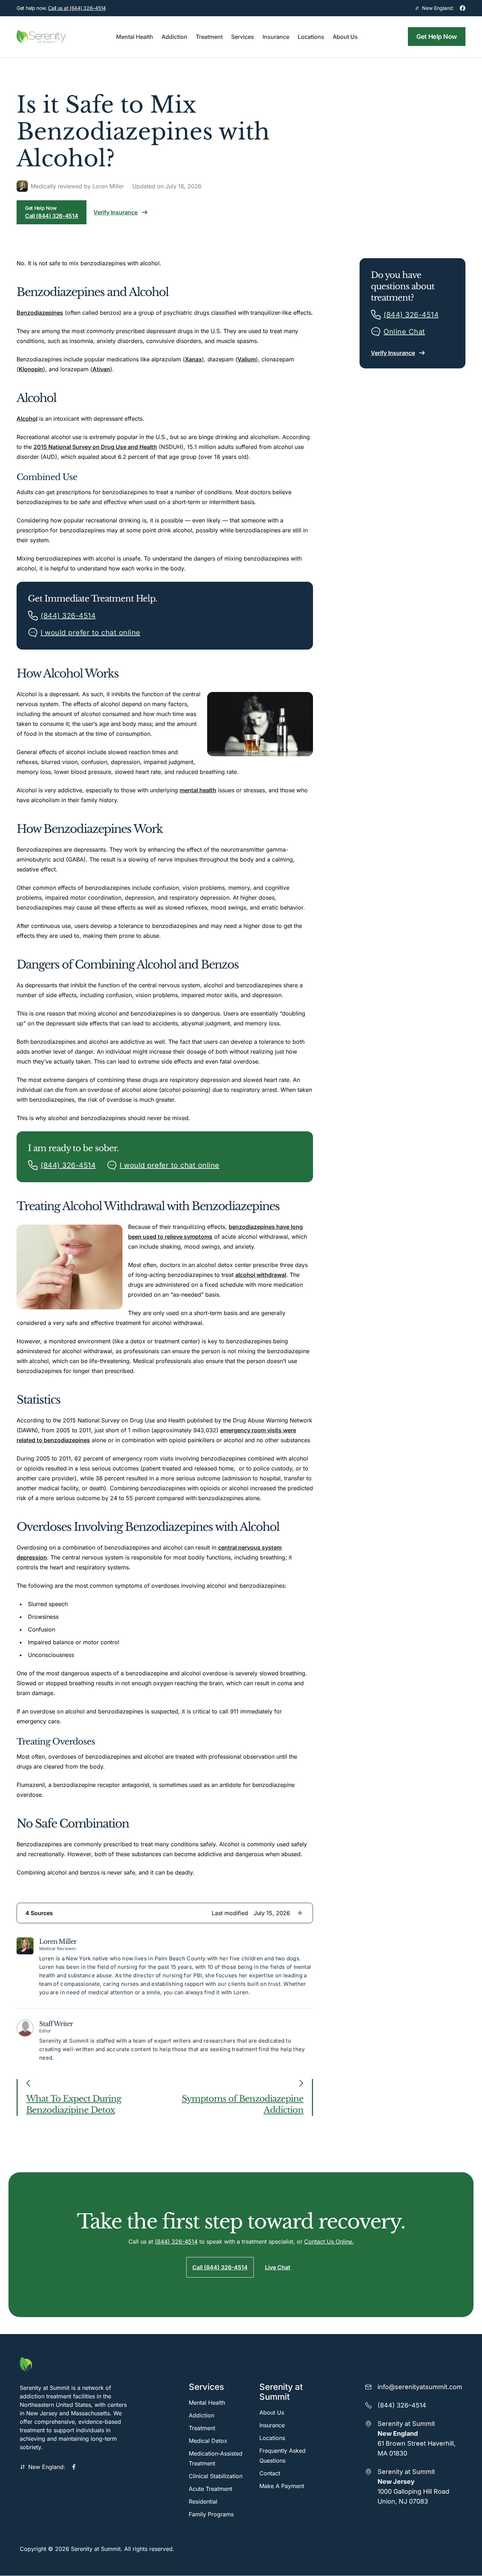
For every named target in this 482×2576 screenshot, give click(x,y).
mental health (198, 790)
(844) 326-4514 (176, 2242)
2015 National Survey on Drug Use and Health (95, 447)
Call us (77, 8)
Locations (272, 2438)
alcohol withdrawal (261, 1275)
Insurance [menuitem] (276, 37)
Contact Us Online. (329, 2242)
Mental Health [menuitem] (135, 37)
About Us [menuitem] (345, 37)
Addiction (201, 2415)
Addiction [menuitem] (174, 37)
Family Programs (211, 2514)
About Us (272, 2412)
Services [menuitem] (243, 37)
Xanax (193, 359)
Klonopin (31, 369)
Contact (270, 2473)
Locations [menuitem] (311, 37)
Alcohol (27, 419)
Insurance (272, 2425)
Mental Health (207, 2403)
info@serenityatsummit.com (420, 2387)
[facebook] (463, 8)
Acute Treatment (210, 2489)
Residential (203, 2501)
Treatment (202, 2428)
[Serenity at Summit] (76, 2364)
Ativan (101, 369)
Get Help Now (437, 37)
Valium (247, 359)
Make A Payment (282, 2486)
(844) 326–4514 (402, 2405)
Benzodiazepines (40, 313)
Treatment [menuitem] (209, 37)
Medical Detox (208, 2441)
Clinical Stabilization (216, 2476)
